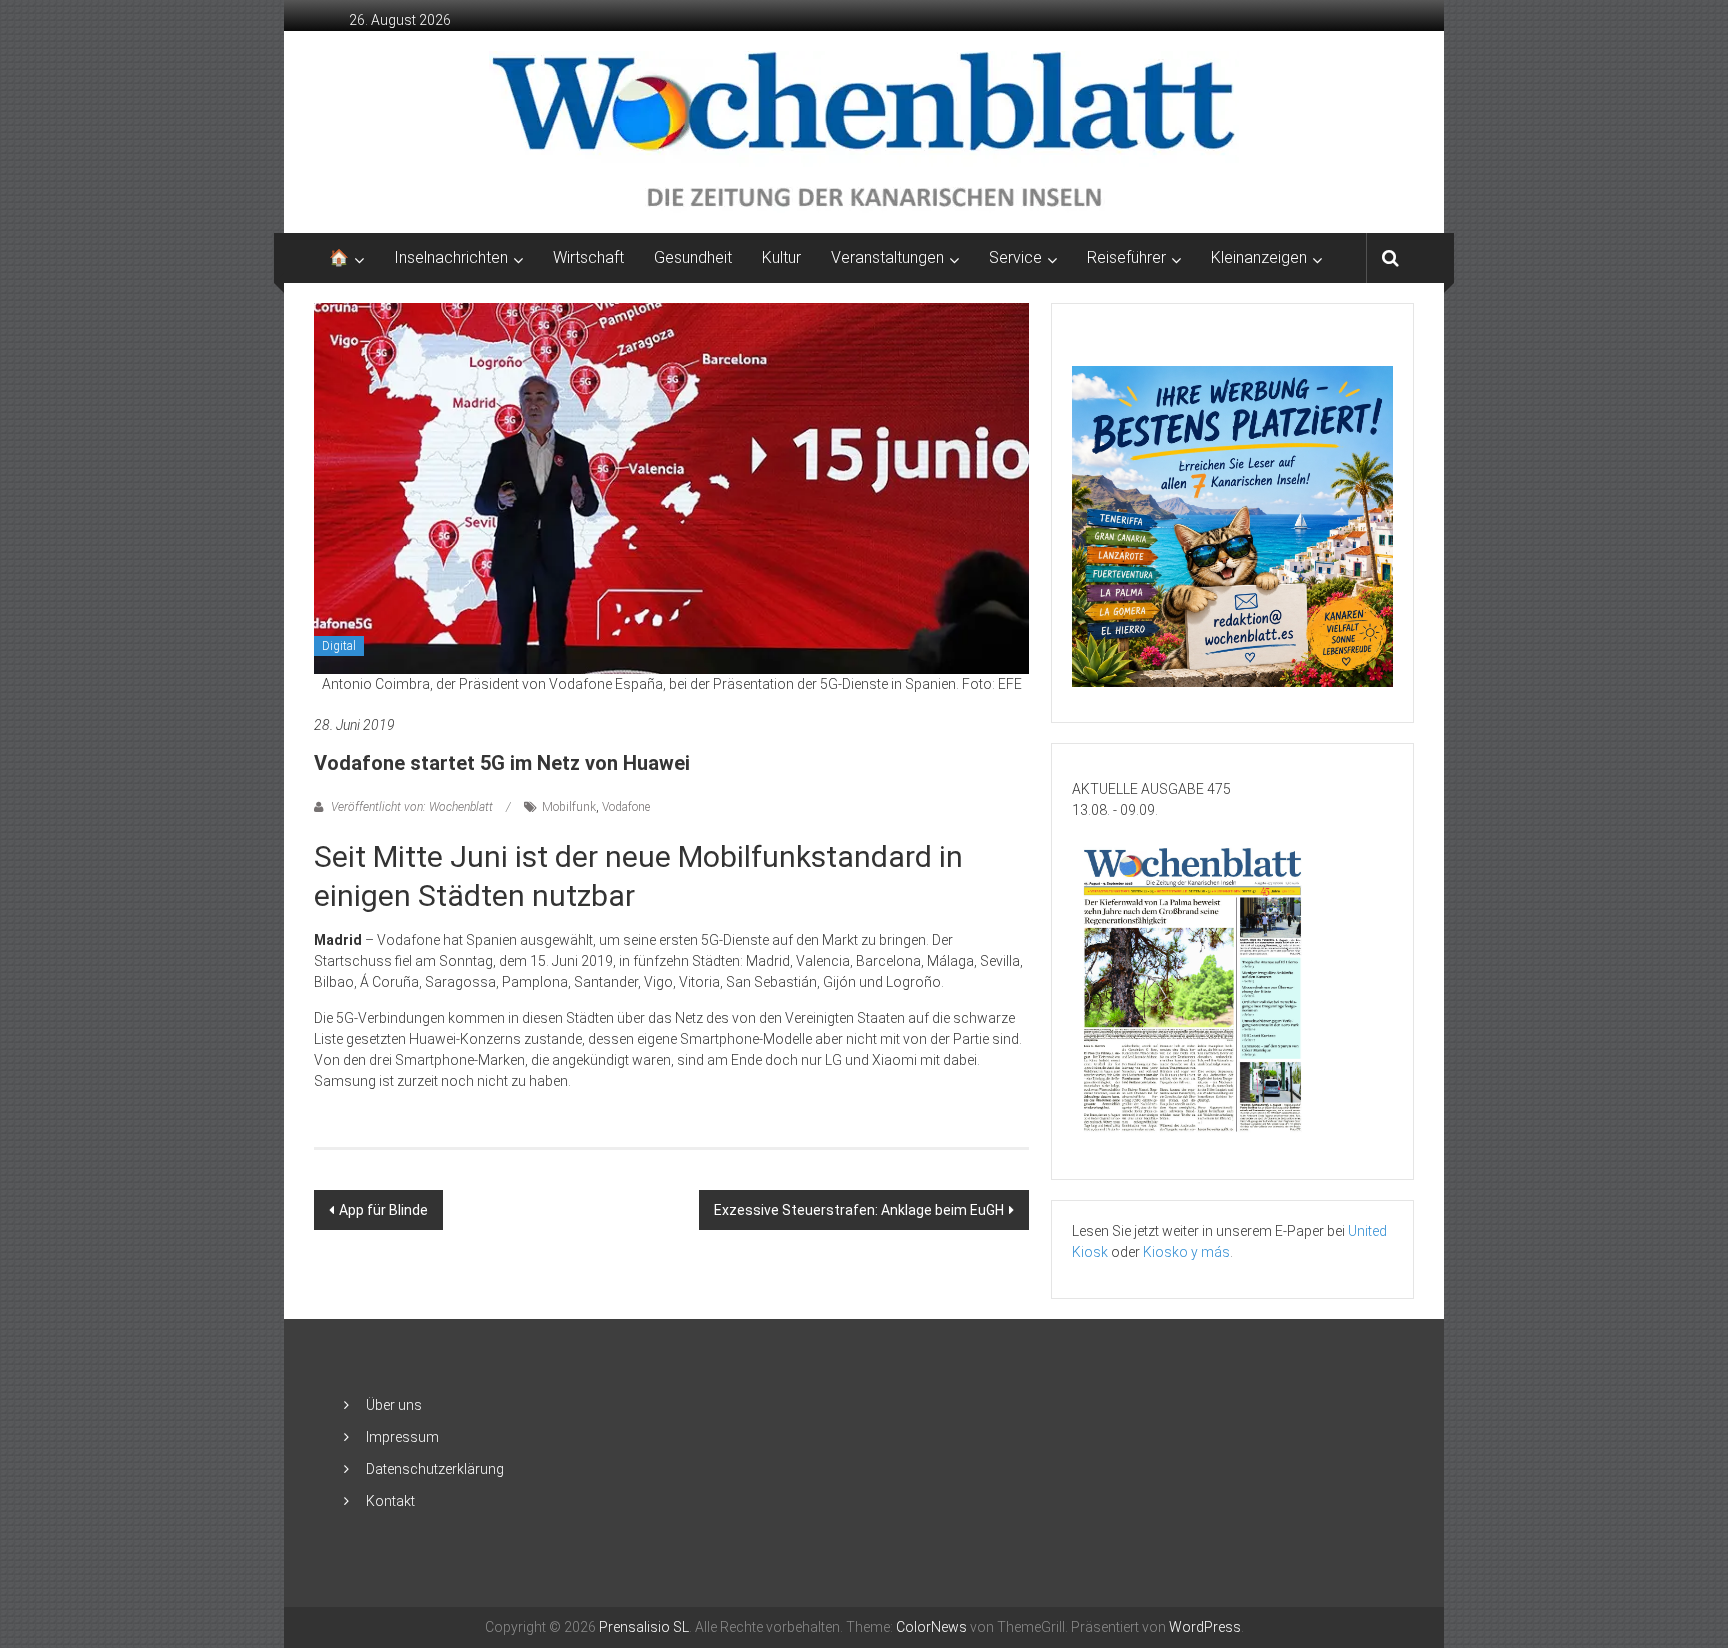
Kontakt (390, 1501)
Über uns (394, 1405)
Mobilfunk (569, 807)
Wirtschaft (588, 257)
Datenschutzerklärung (435, 1469)
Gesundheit (693, 257)
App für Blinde (383, 1210)
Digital (339, 646)
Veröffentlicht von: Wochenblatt (412, 807)
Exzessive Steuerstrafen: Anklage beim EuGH (859, 1210)
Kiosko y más (1186, 1252)
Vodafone (626, 807)
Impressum (402, 1437)
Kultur (781, 257)
